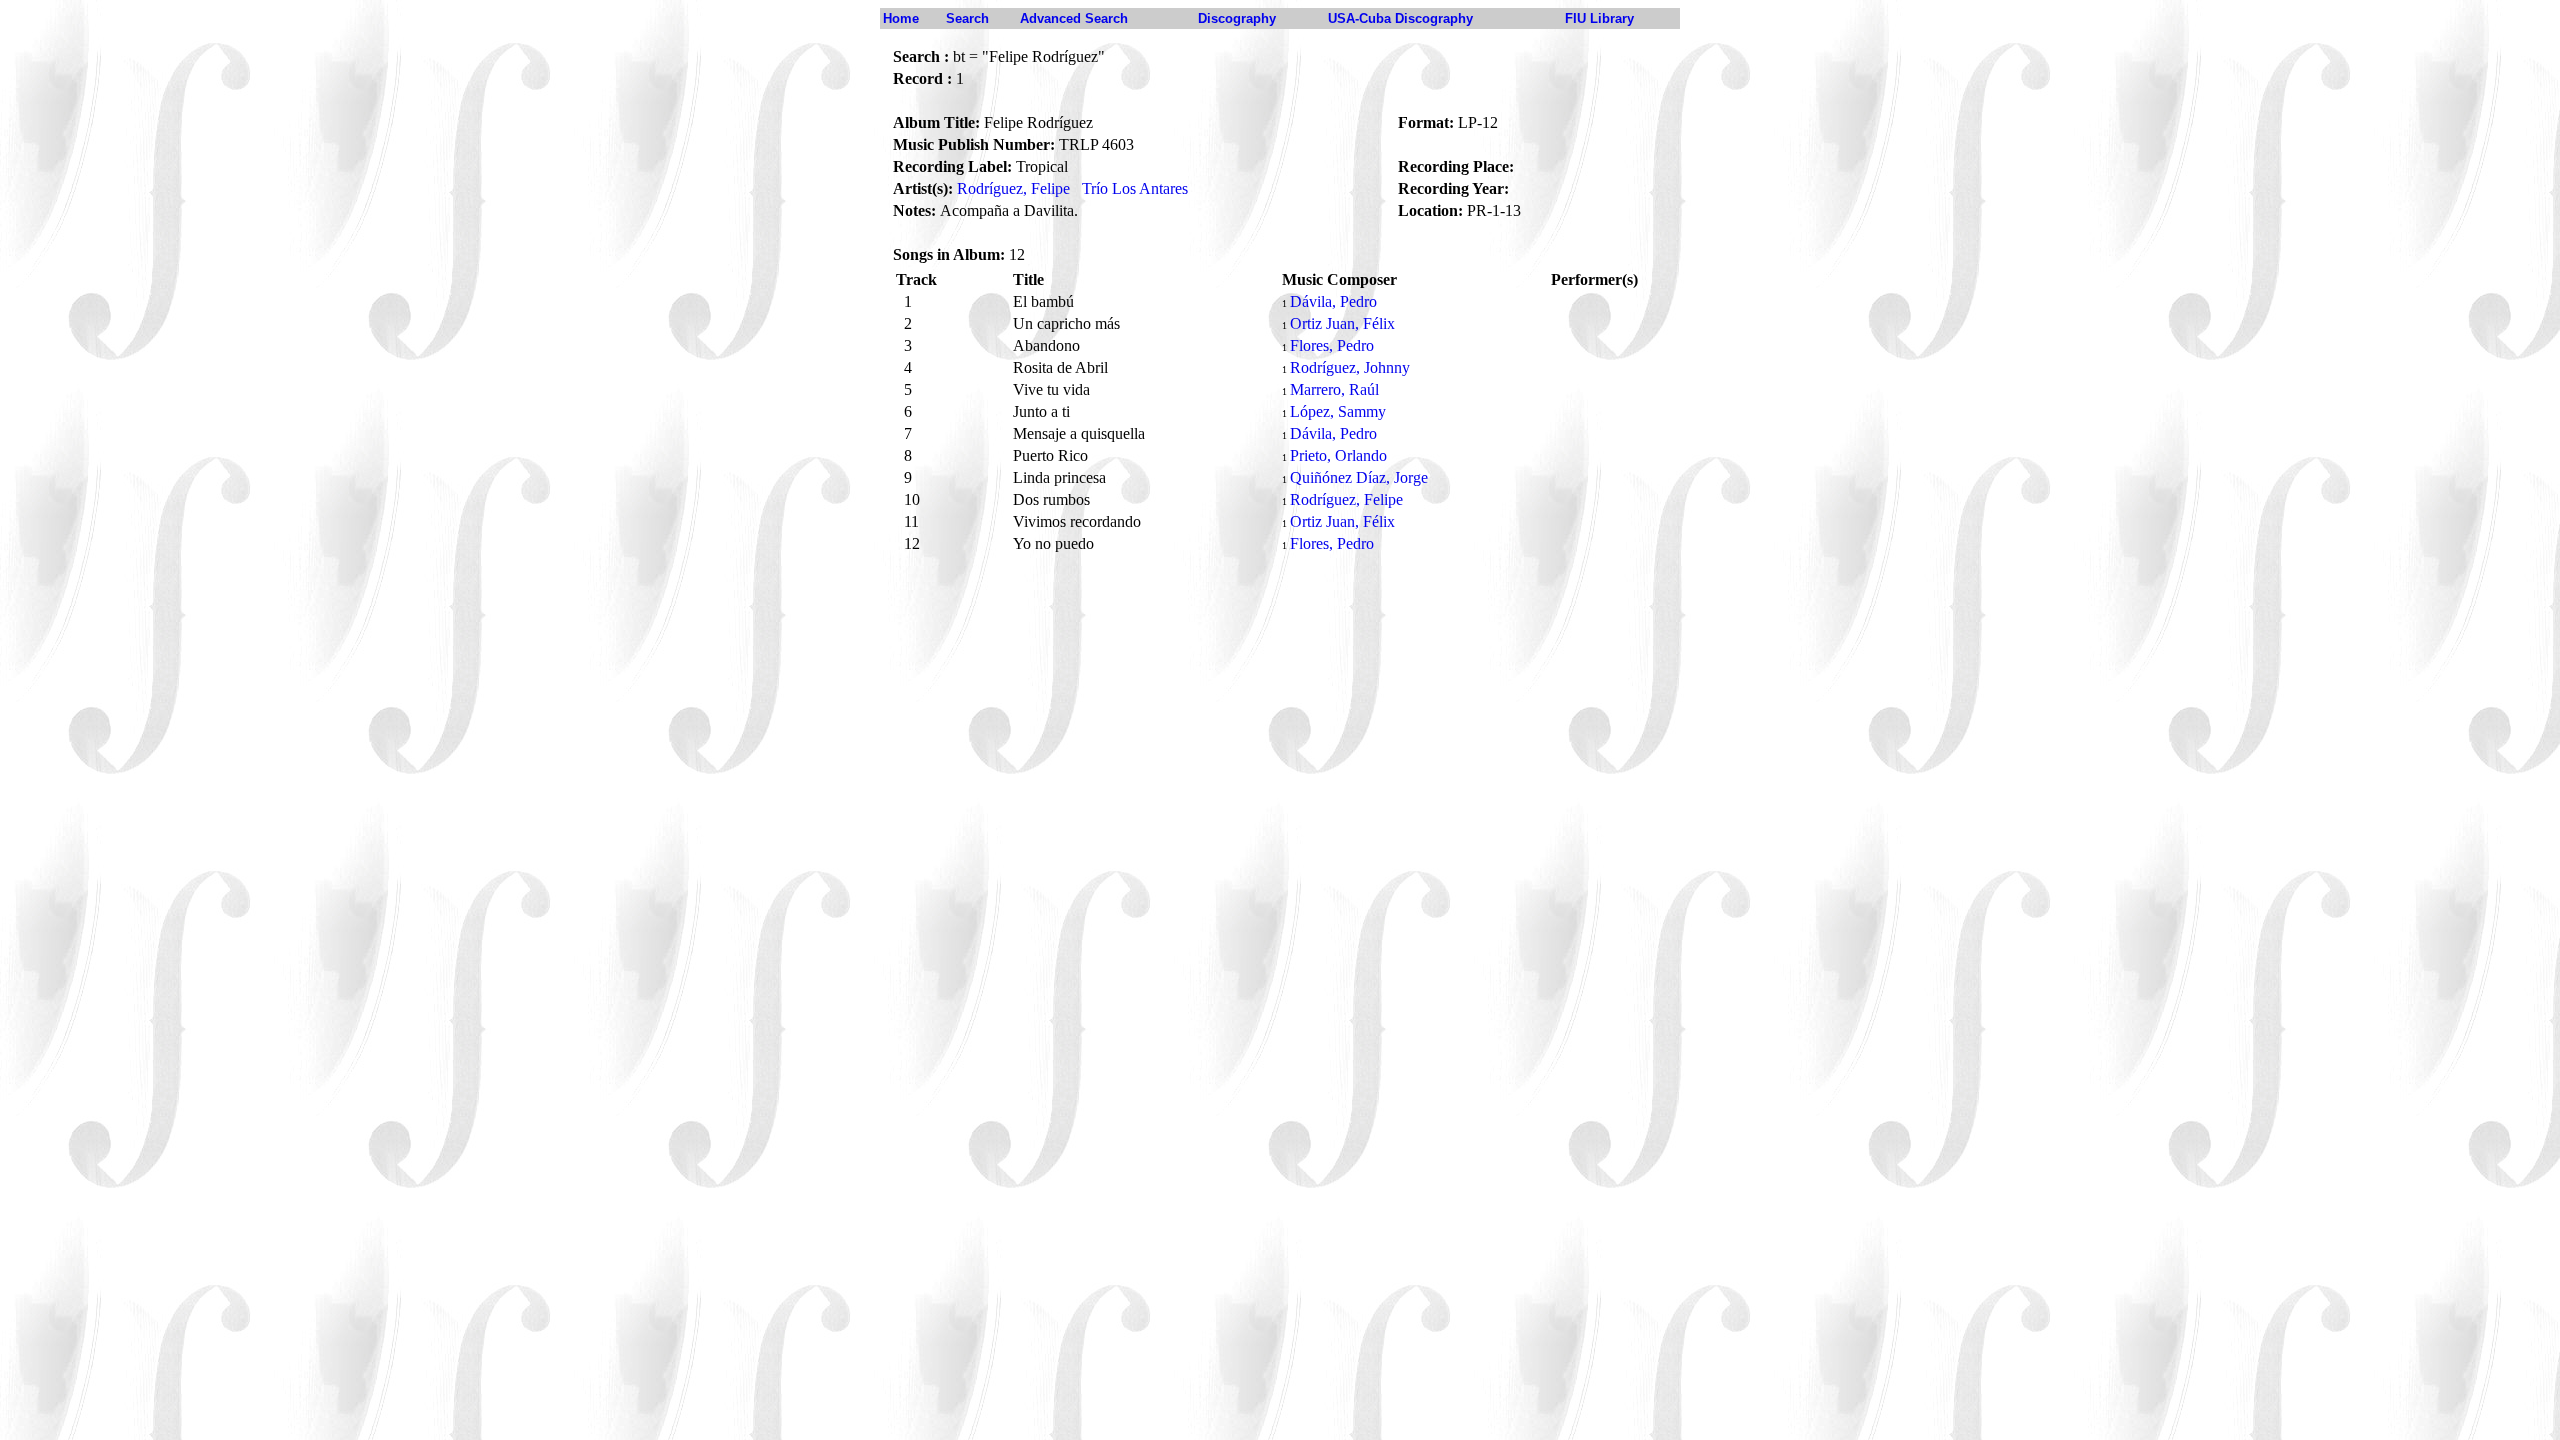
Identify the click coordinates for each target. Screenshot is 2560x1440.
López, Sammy (1338, 411)
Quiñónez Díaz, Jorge (1359, 477)
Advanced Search (1074, 18)
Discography (1237, 18)
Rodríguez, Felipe (1013, 188)
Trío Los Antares (1135, 188)
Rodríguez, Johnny (1350, 367)
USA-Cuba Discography (1400, 18)
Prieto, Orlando (1338, 455)
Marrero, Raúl (1334, 389)
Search (967, 18)
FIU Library (1599, 18)
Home (901, 18)
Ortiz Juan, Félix (1342, 323)
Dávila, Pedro (1333, 301)
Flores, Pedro (1332, 345)
